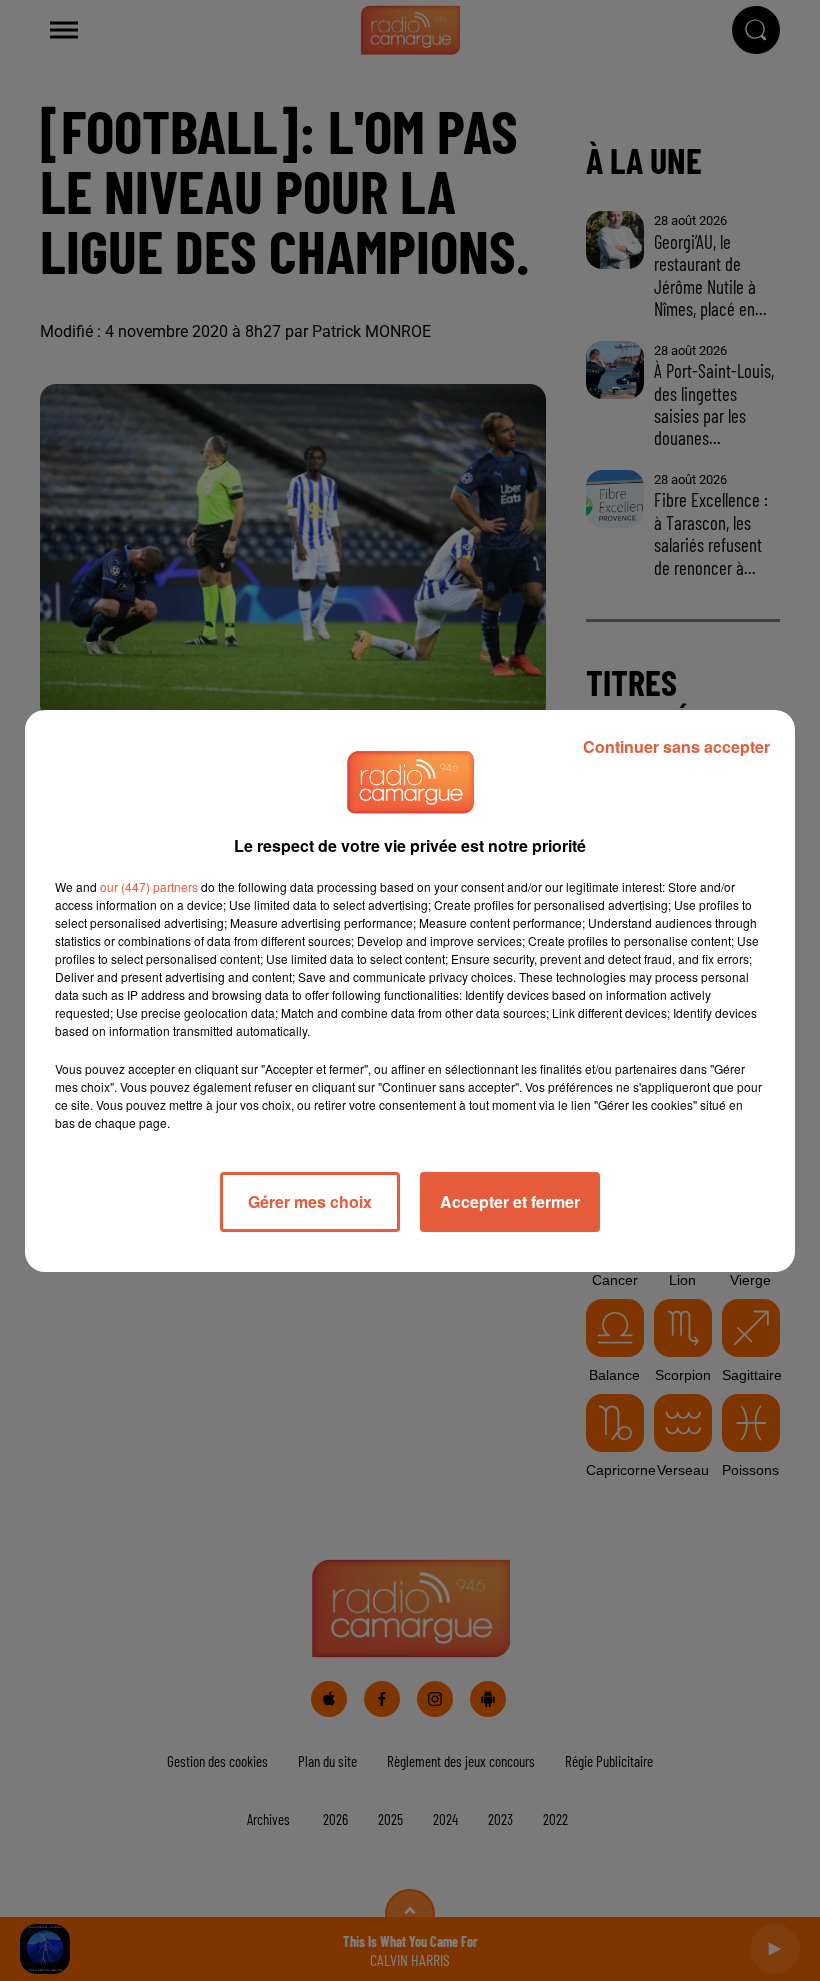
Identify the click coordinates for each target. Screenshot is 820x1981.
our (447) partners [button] (149, 886)
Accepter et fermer (510, 1201)
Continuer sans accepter (676, 746)
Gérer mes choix (310, 1201)
